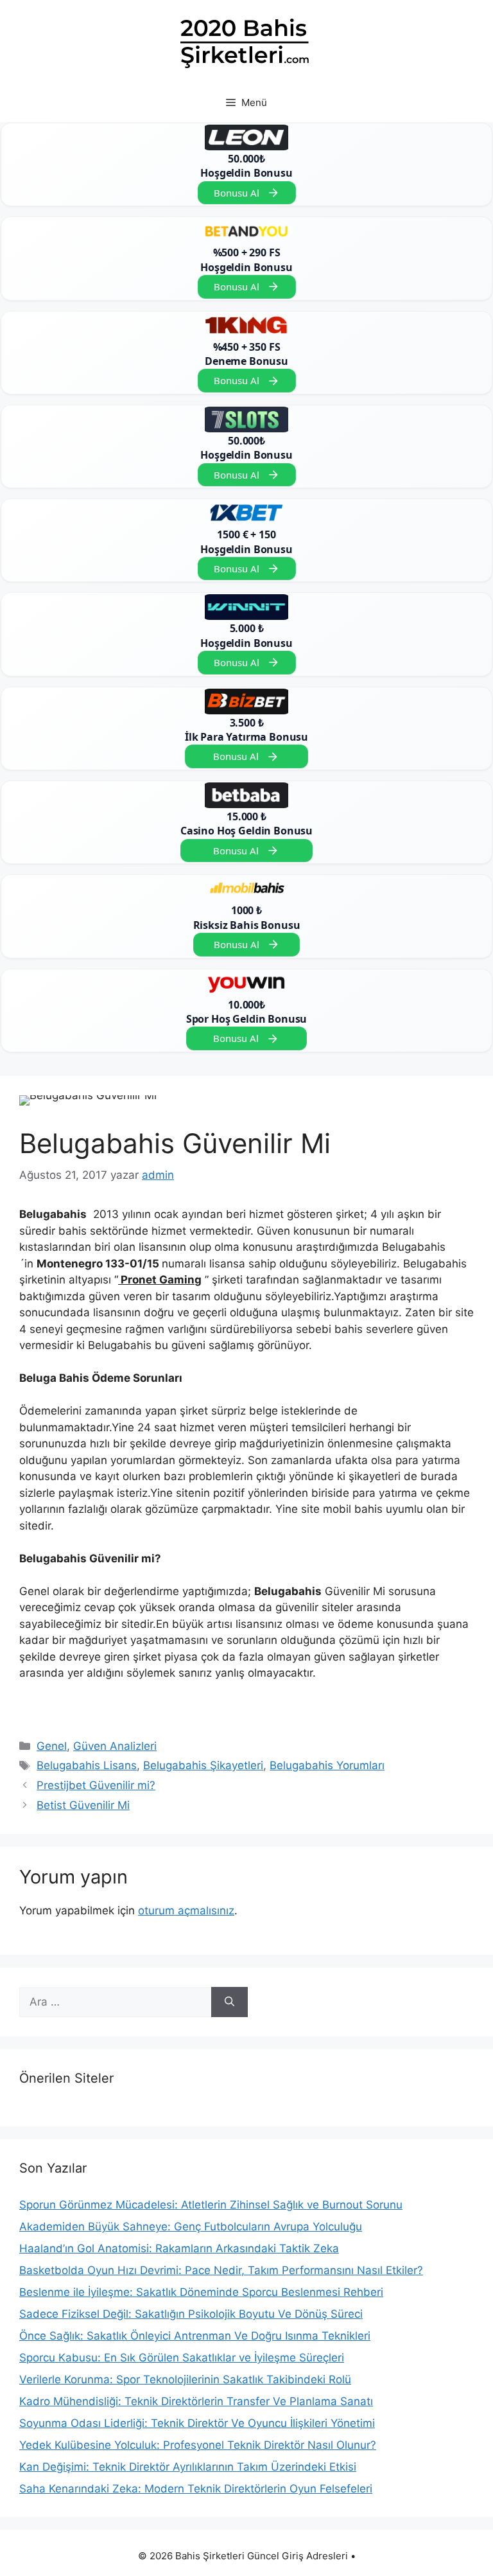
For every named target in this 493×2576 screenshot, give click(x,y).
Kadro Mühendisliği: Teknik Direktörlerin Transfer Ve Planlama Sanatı (196, 2401)
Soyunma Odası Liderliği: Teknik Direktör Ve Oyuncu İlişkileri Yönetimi (197, 2423)
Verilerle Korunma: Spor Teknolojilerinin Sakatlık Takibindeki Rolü (185, 2379)
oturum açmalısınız (186, 1910)
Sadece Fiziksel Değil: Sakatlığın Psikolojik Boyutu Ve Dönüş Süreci (191, 2314)
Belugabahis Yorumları (327, 1765)
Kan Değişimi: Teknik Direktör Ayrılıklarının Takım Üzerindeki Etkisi (188, 2467)
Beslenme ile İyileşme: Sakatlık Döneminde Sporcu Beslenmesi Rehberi (201, 2292)
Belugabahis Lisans (87, 1765)
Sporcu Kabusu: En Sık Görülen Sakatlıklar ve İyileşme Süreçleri (182, 2358)
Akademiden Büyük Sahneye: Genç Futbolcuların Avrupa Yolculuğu (191, 2227)
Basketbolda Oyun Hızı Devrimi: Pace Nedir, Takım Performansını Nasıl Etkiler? (221, 2270)
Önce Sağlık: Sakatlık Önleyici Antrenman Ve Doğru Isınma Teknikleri (195, 2336)
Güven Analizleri (115, 1746)
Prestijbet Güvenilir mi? (96, 1785)
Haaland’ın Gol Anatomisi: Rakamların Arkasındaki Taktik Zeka (179, 2248)
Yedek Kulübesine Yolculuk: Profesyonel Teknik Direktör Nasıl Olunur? (198, 2445)
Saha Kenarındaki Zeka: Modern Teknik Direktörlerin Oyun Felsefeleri (196, 2489)
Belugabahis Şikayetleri (203, 1765)
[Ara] (229, 2002)
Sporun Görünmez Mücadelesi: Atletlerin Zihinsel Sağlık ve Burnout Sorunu (211, 2205)
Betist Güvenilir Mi (83, 1805)
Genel (52, 1746)
